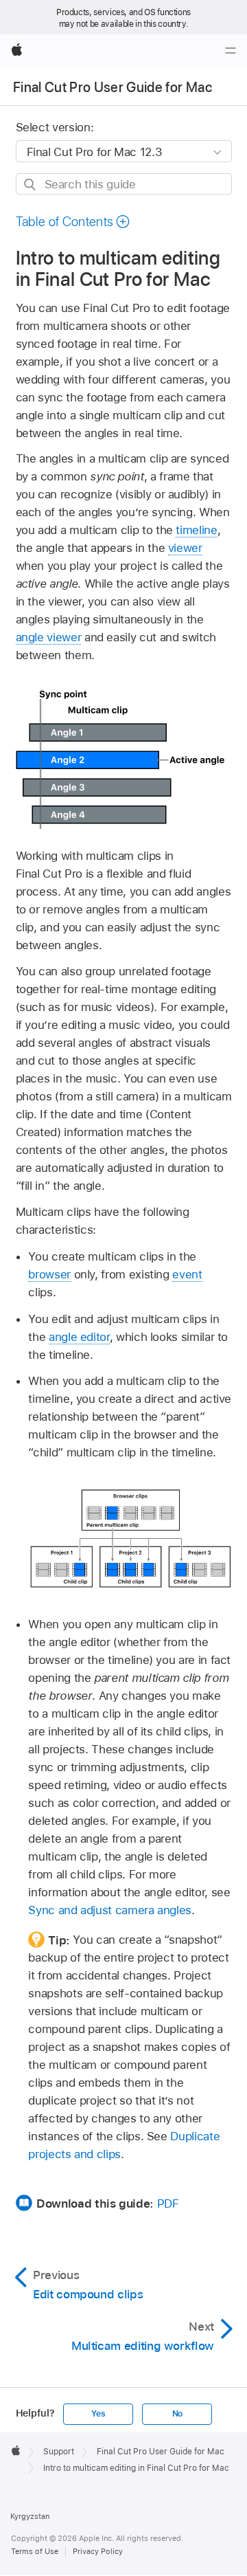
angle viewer (49, 637)
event (187, 1274)
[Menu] (231, 51)
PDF (168, 2203)
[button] (73, 222)
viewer (185, 548)
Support (59, 2452)
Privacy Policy (98, 2551)
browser (49, 1274)
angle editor (79, 1337)
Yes (98, 2414)
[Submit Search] (31, 185)
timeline (196, 530)
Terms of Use (35, 2551)
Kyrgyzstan (30, 2516)
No (178, 2414)
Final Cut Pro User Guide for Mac (113, 87)
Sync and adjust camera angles (110, 1910)
